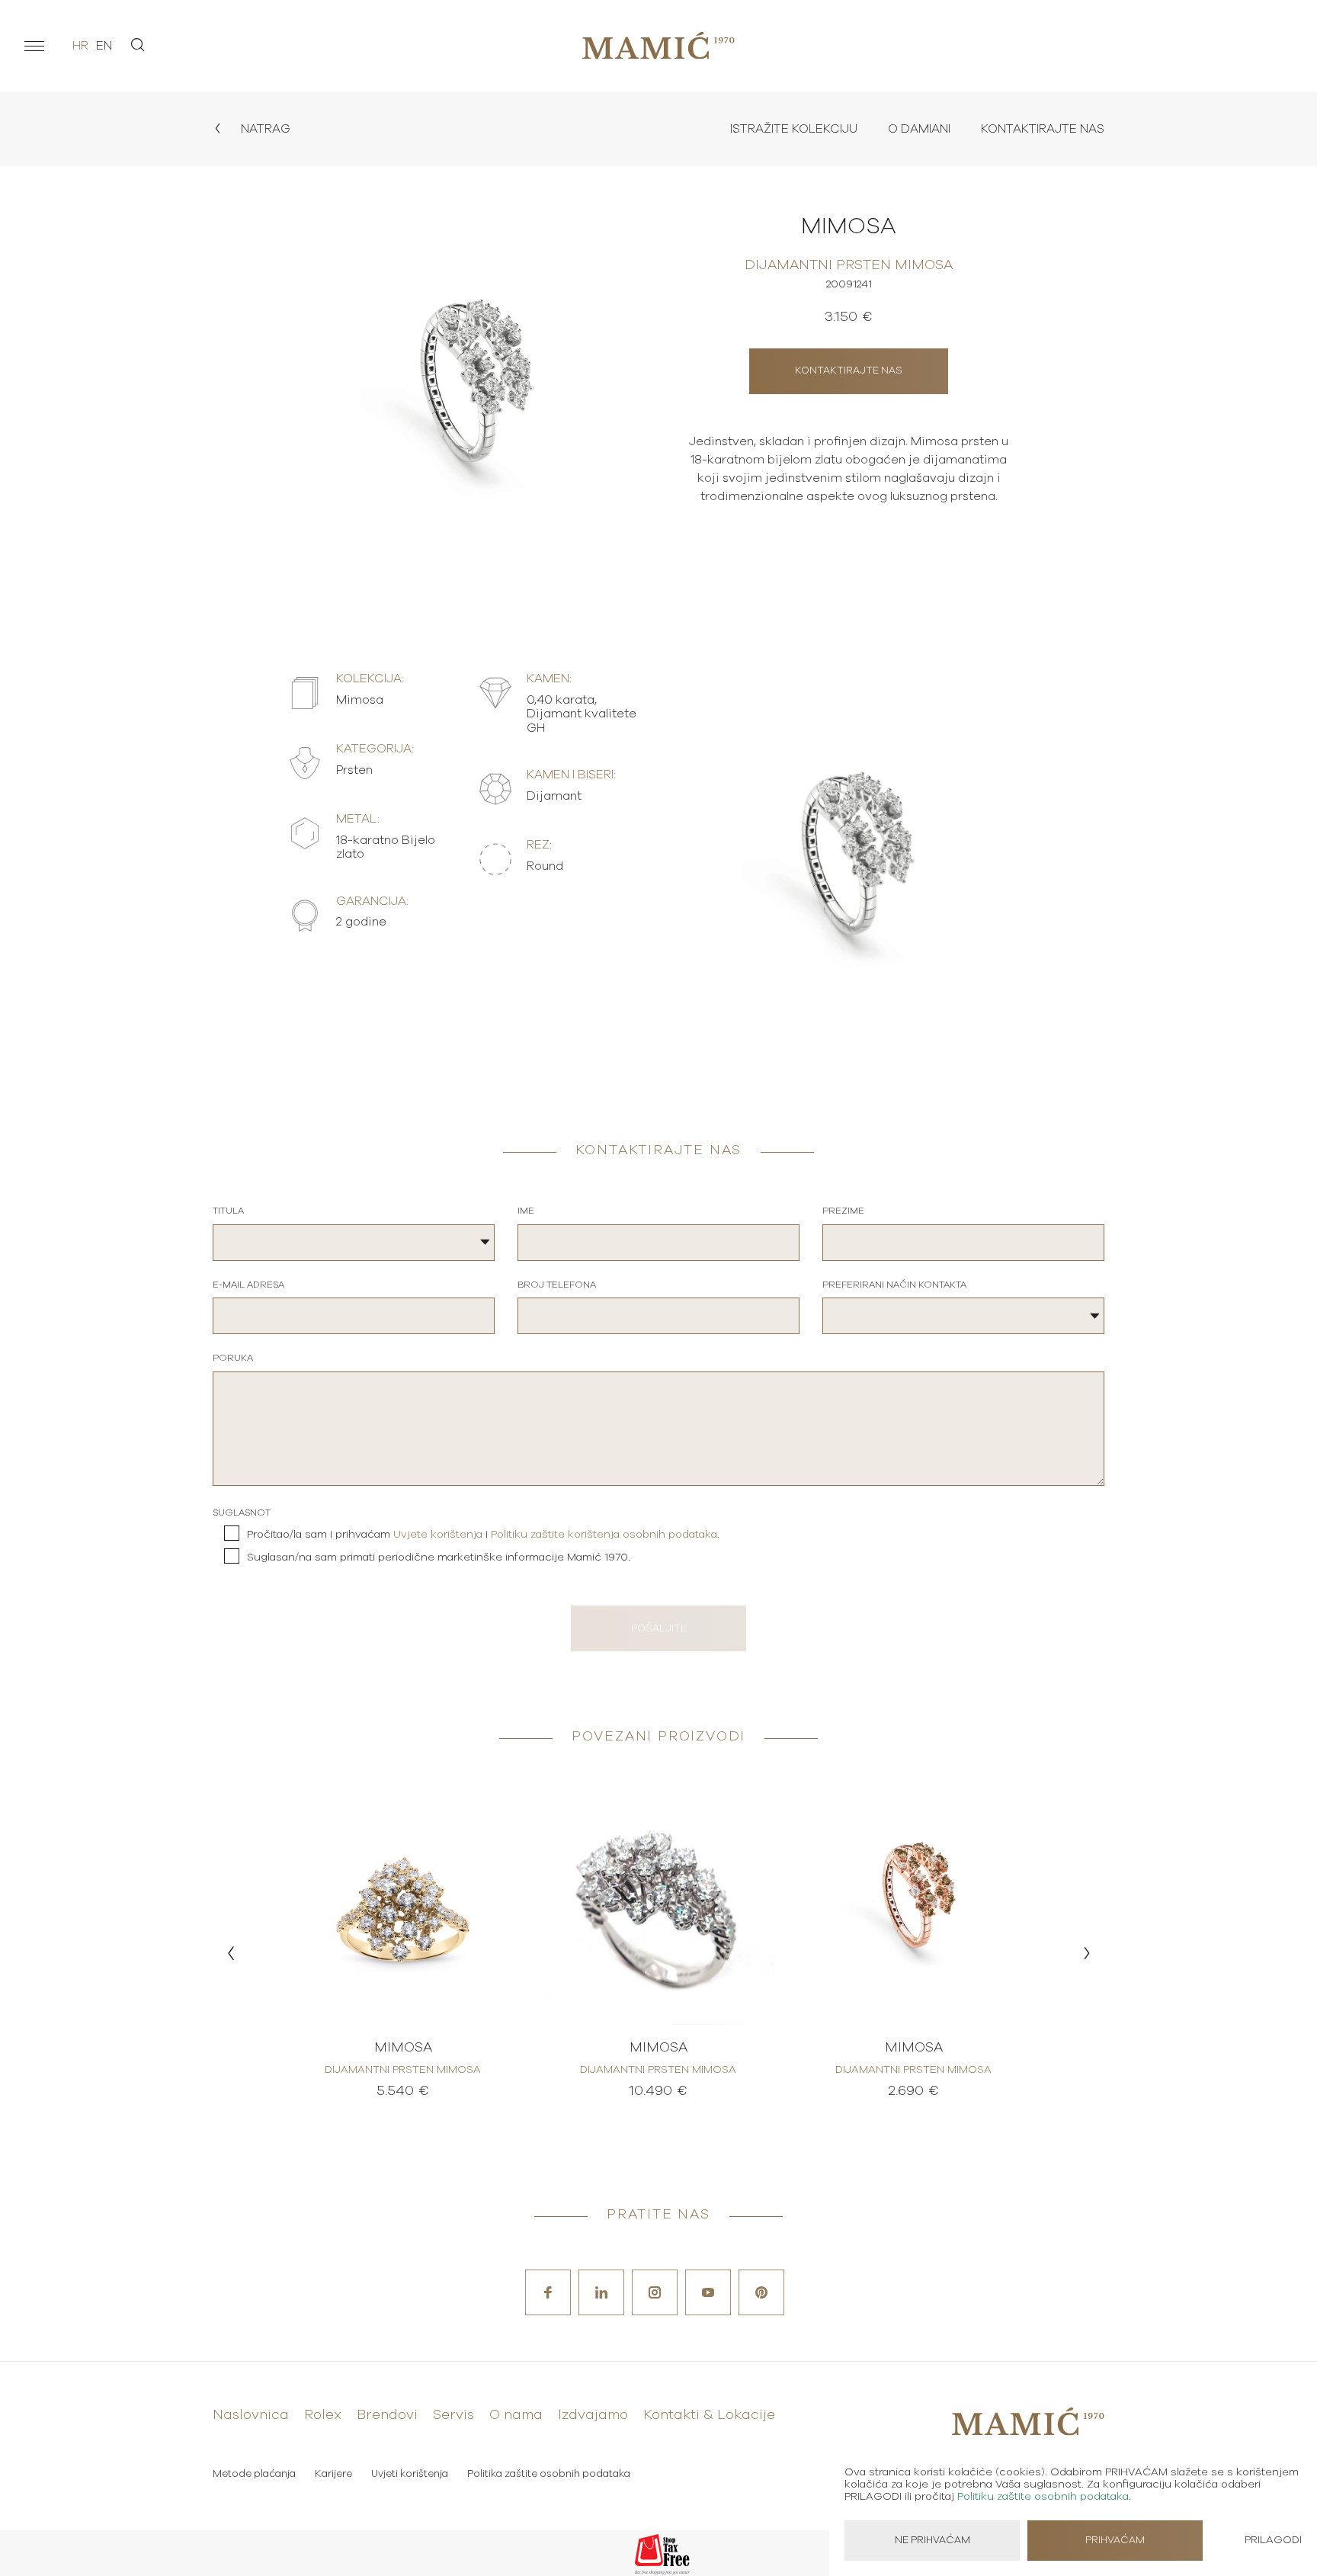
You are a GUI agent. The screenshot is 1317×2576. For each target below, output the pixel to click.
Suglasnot (242, 1513)
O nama (516, 2415)
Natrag (264, 129)
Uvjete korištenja (438, 1535)
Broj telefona (557, 1285)
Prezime (843, 1211)
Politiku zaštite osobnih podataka (1043, 2497)
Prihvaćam (1115, 2541)
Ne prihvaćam (932, 2541)
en (104, 46)
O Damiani (919, 129)
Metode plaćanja (254, 2474)
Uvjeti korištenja (410, 2474)
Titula (228, 1211)
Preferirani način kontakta (894, 1285)
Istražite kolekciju (794, 129)
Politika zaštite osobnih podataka (549, 2474)
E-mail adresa (248, 1285)
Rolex (323, 2415)
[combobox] (354, 1243)
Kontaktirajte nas (1043, 129)
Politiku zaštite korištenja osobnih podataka (604, 1535)
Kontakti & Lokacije (709, 2415)
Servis (453, 2415)
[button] (231, 1953)
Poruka (233, 1358)
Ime (526, 1211)
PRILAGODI (1273, 2540)
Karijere (333, 2474)
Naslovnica (251, 2415)
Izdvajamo (593, 2415)
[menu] (34, 46)
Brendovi (387, 2415)
